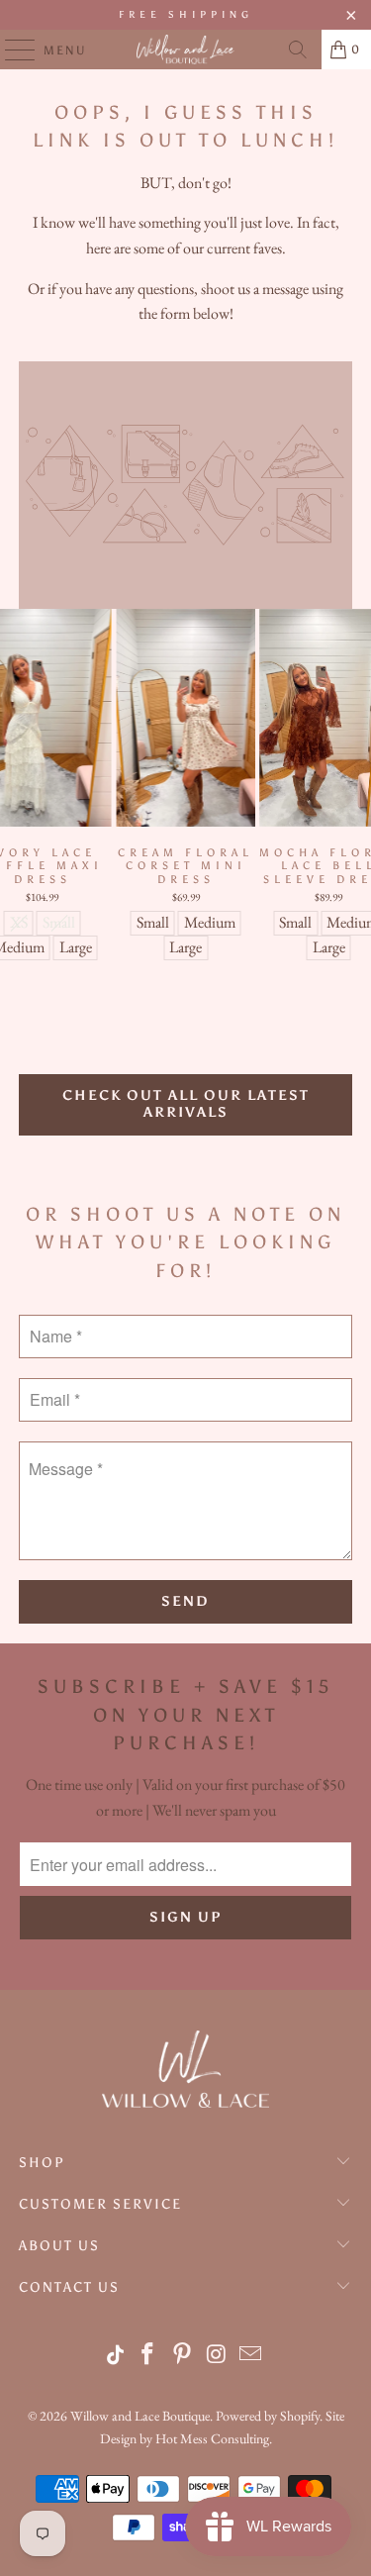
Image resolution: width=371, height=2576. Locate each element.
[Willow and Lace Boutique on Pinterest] (182, 2356)
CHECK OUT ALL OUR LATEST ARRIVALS (186, 1104)
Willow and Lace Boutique (140, 2416)
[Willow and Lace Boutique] (186, 50)
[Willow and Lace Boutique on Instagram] (217, 2356)
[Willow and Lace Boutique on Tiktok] (116, 2356)
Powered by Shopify (268, 2416)
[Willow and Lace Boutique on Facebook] (148, 2356)
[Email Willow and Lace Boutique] (251, 2356)
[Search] (298, 50)
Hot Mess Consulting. (214, 2438)
